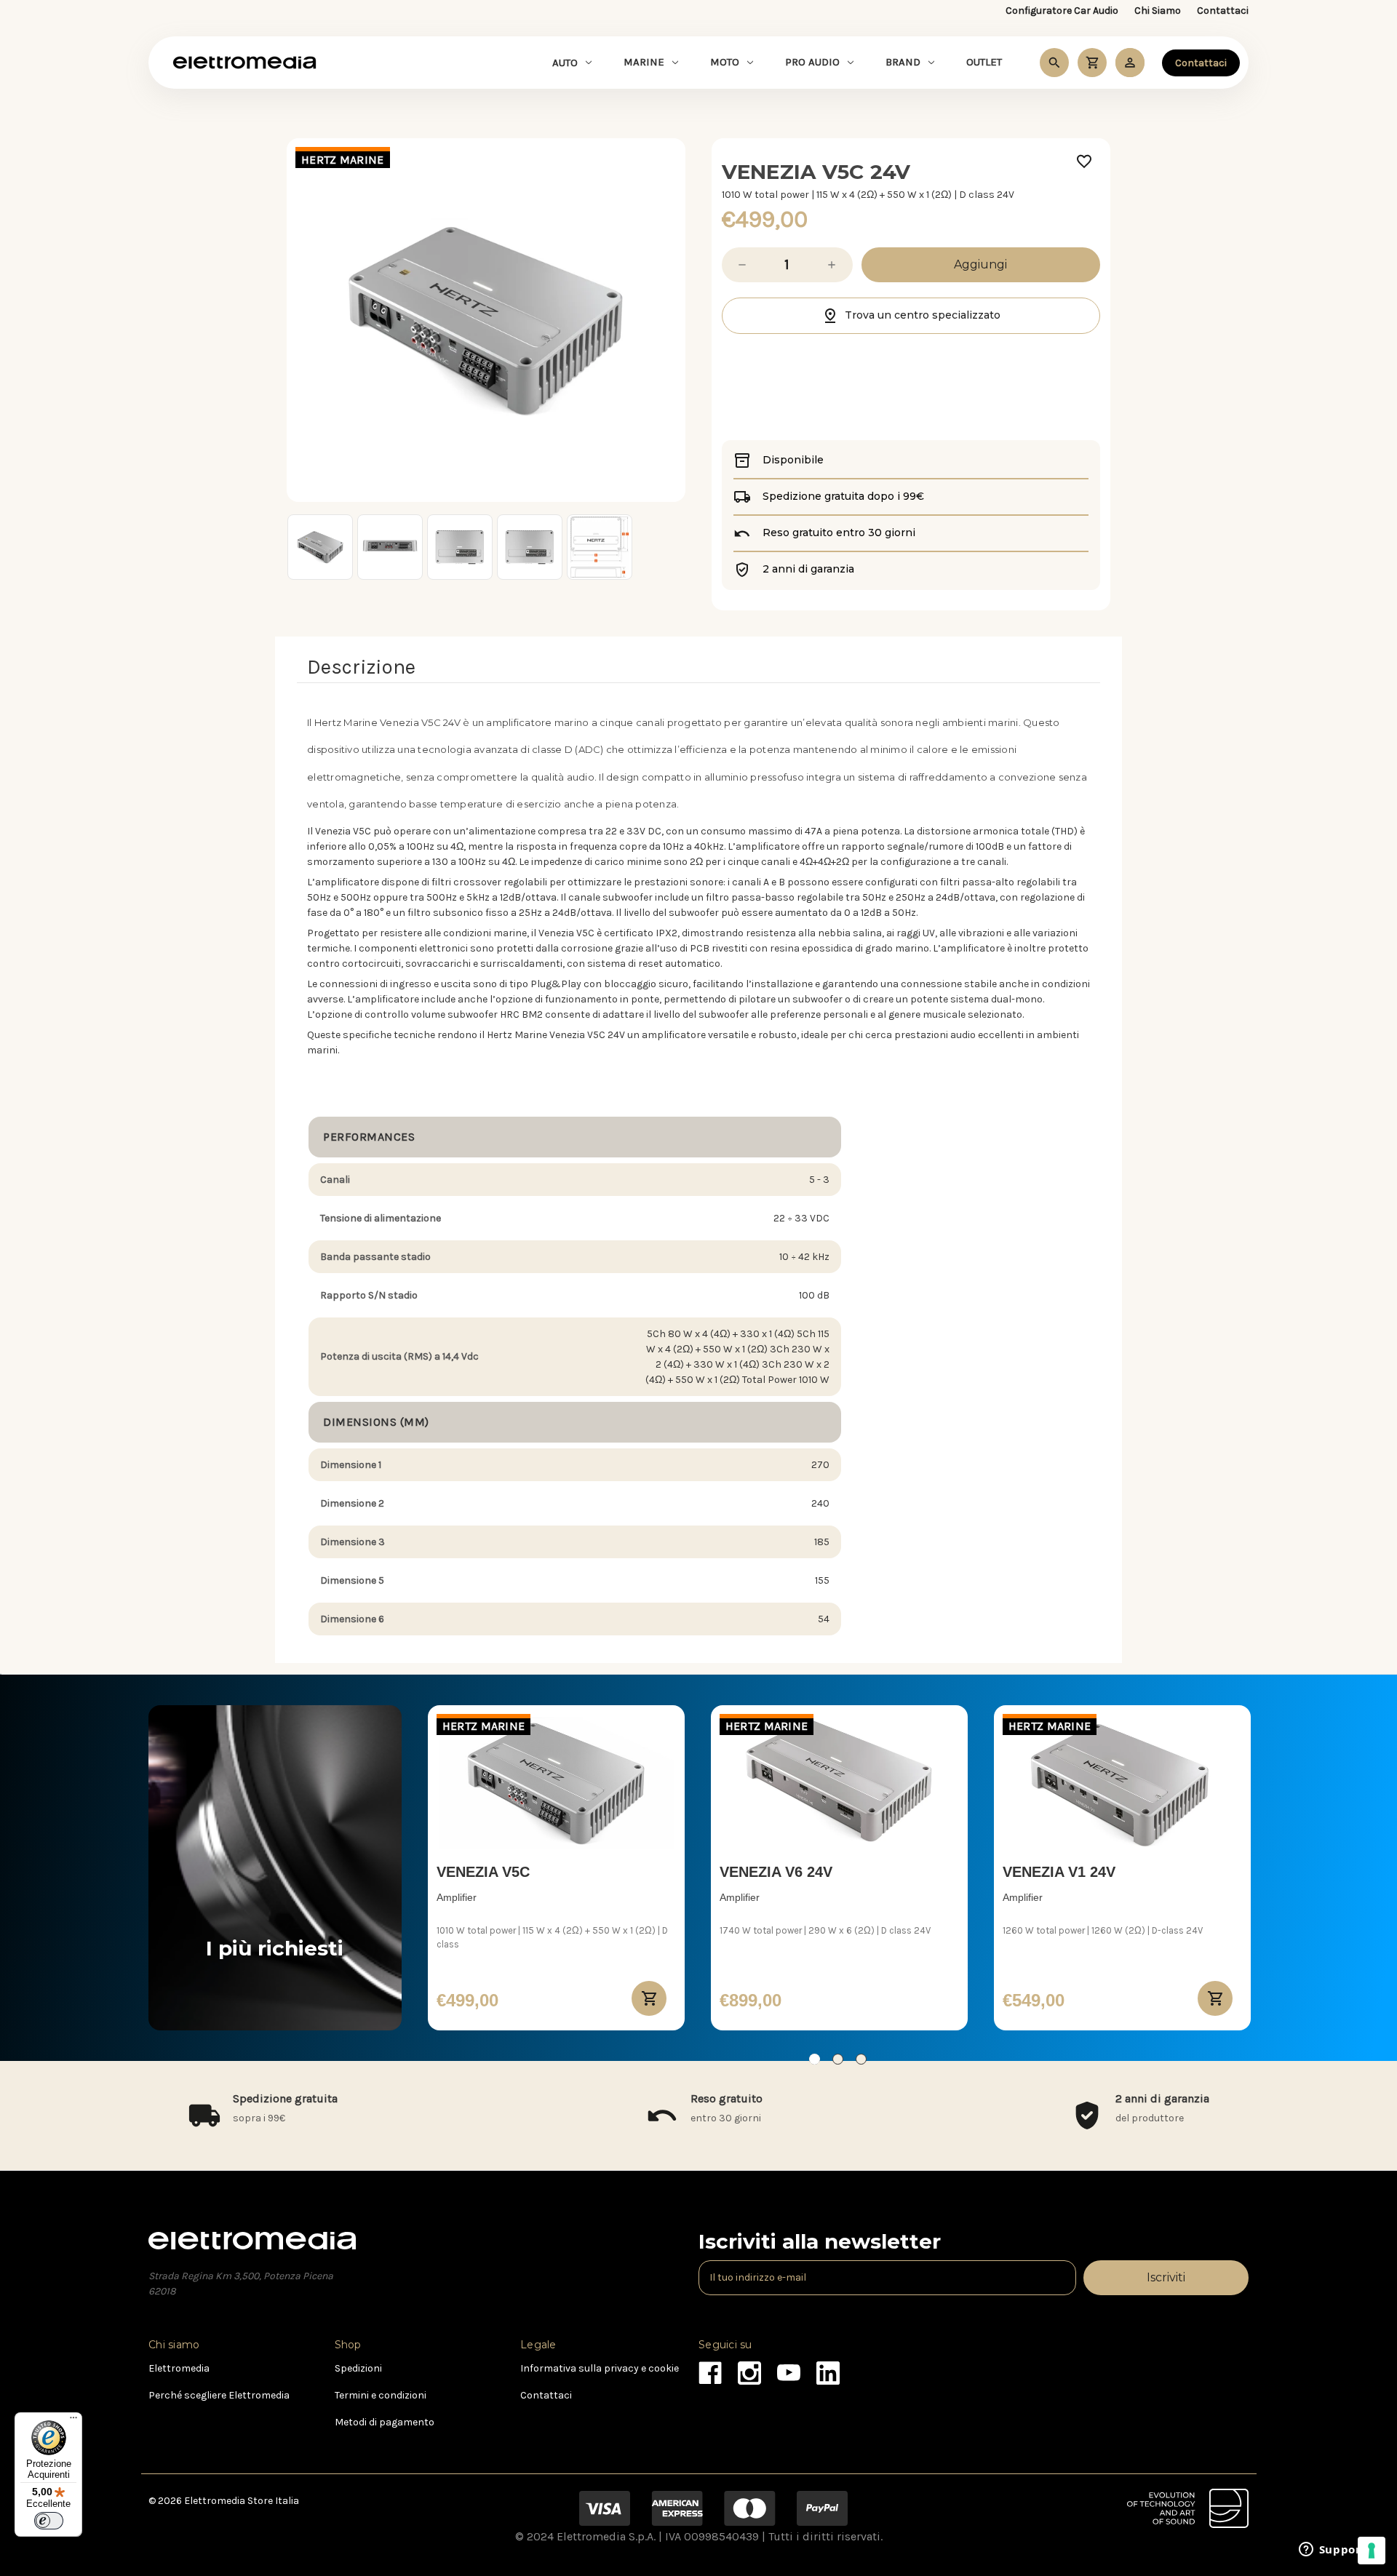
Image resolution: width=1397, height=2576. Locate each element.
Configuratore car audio (1062, 11)
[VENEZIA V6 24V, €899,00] (839, 1783)
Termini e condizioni (381, 2395)
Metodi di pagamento (385, 2422)
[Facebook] (706, 2369)
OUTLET (984, 62)
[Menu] (73, 2421)
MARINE (644, 62)
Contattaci (1223, 11)
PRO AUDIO (812, 62)
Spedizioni (358, 2368)
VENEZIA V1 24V (1059, 1872)
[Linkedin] (824, 2369)
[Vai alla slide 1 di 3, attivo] (815, 2059)
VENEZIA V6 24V (776, 1872)
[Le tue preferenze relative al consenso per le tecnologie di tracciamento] (1372, 2551)
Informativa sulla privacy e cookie (600, 2368)
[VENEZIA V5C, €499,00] (556, 1783)
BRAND (903, 62)
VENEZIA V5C (483, 1872)
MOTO (725, 62)
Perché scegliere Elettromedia (219, 2395)
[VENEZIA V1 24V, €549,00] (1122, 1783)
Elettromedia (179, 2368)
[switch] (49, 2521)
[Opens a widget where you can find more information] (1332, 2551)
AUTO (565, 63)
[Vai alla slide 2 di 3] (838, 2059)
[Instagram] (745, 2369)
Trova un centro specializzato (923, 315)
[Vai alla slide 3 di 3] (861, 2059)
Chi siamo (1158, 11)
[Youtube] (785, 2369)
